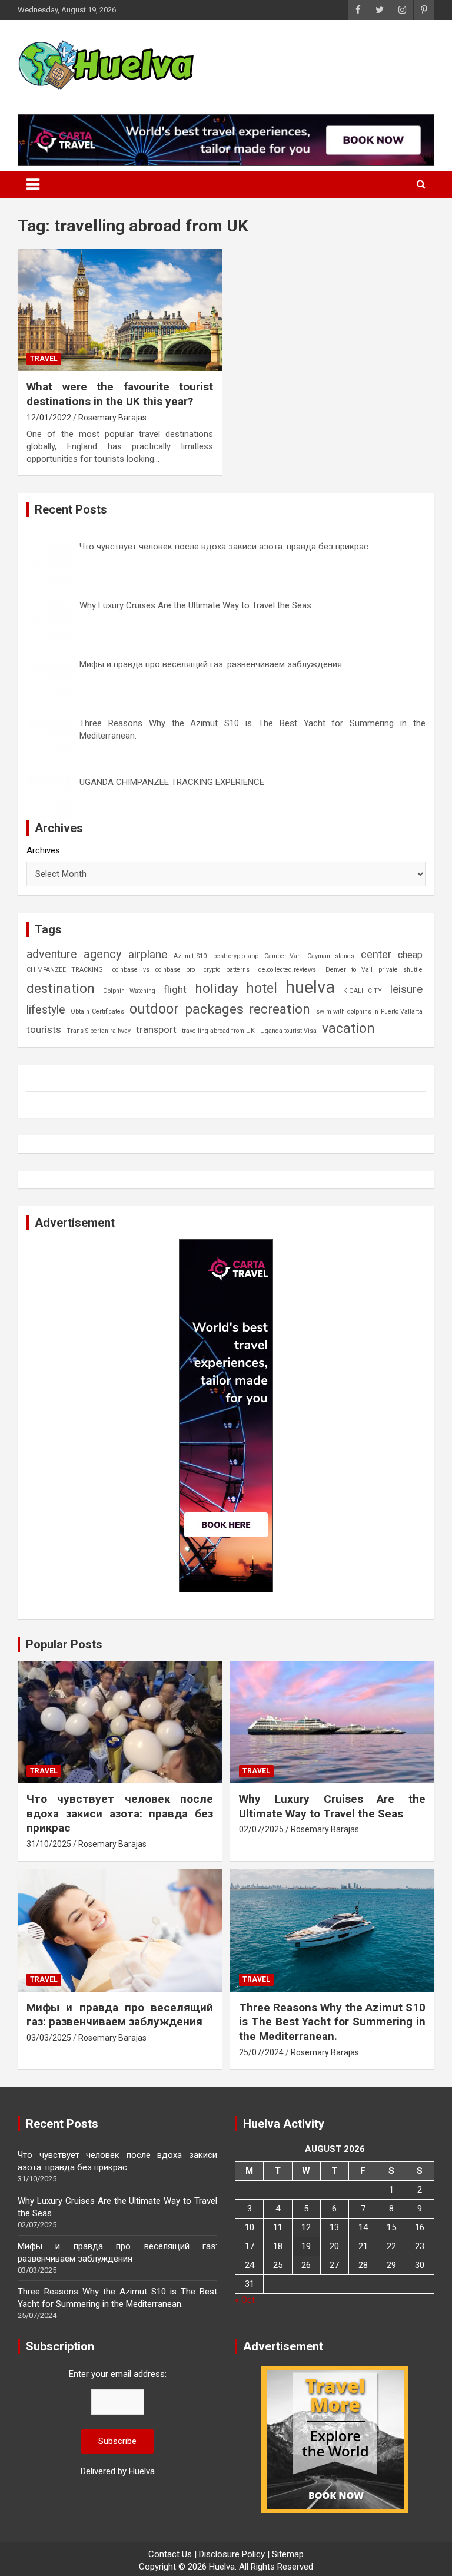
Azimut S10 (190, 956)
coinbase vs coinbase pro (154, 970)
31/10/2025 (49, 1844)
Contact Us (170, 2554)
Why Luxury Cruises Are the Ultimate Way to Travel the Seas (195, 605)
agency (103, 954)
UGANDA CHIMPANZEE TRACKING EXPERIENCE (172, 782)
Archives (43, 850)
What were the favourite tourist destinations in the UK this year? (120, 394)
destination (61, 989)
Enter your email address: (118, 2423)
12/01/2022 (49, 418)
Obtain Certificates (97, 1011)
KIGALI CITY (363, 991)
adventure (52, 954)
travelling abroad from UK (218, 1031)
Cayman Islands (331, 956)
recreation (280, 1009)
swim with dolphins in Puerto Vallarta (369, 1011)
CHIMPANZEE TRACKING (65, 970)
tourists (44, 1029)
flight (175, 989)
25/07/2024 (261, 2052)
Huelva (142, 2471)
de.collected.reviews (287, 970)
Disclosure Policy (232, 2554)
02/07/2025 (261, 1829)
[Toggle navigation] (33, 184)
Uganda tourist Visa (288, 1031)
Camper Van (282, 956)
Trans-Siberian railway (99, 1031)
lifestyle (46, 1010)
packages (214, 1009)
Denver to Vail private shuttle (374, 970)
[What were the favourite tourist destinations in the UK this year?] (120, 309)
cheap (410, 955)
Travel (44, 359)
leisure (406, 989)
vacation (348, 1029)
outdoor (154, 1009)
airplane (148, 954)
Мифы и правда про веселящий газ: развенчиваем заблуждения (211, 664)
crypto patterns (226, 970)
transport (156, 1029)
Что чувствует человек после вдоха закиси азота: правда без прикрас (224, 547)
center (376, 954)
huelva (310, 987)
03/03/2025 (49, 2038)
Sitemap (288, 2554)
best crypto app (236, 956)
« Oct (245, 2300)
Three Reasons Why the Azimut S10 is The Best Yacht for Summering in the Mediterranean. (332, 2022)
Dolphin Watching (129, 991)
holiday (217, 989)
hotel (262, 988)
